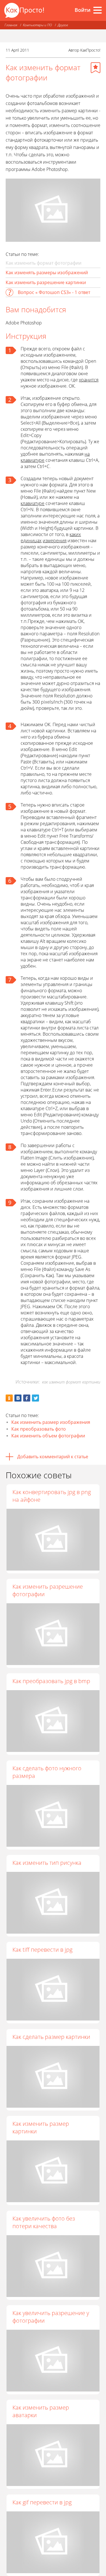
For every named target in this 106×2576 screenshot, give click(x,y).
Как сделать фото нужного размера (47, 1772)
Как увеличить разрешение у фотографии (51, 2317)
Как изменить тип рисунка (47, 1863)
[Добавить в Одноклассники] (9, 1398)
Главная (11, 25)
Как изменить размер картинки (41, 2127)
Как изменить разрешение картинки (46, 282)
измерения (55, 541)
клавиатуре (33, 503)
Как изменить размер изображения (51, 1422)
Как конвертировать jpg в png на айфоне (52, 1496)
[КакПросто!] (24, 10)
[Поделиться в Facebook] (27, 1398)
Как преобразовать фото (39, 1429)
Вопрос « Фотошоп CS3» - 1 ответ (54, 292)
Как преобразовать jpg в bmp (51, 1681)
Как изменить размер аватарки (41, 2411)
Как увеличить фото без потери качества (44, 2222)
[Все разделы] (98, 10)
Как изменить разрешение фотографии (48, 1590)
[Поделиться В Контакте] (18, 1398)
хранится (89, 380)
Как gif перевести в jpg (42, 2502)
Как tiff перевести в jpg (42, 1950)
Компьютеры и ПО (37, 25)
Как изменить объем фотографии (48, 1436)
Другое (63, 25)
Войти (83, 10)
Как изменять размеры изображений (47, 273)
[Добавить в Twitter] (35, 1398)
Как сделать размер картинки (51, 2037)
